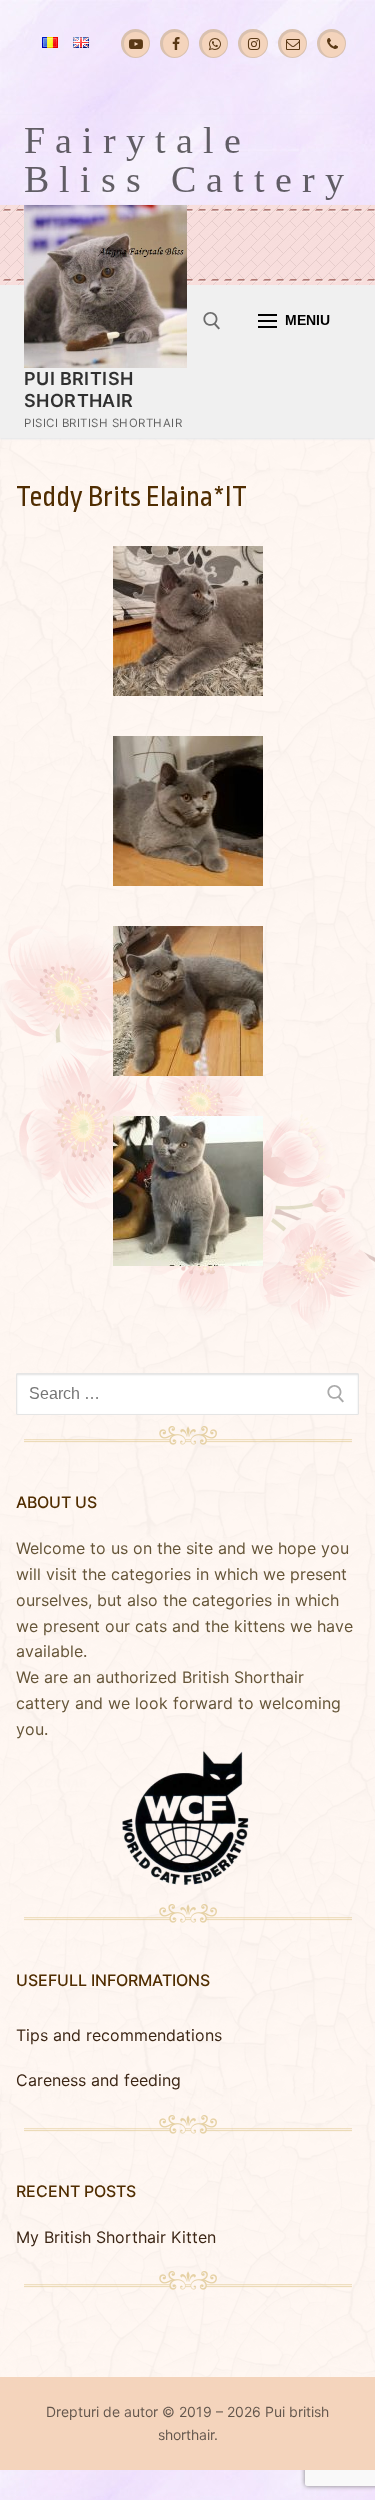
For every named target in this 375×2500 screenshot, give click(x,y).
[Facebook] (174, 43)
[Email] (292, 43)
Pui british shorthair (79, 389)
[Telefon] (331, 43)
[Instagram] (252, 43)
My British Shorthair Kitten (116, 2237)
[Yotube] (135, 43)
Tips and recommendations (119, 2035)
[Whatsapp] (213, 43)
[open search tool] (212, 321)
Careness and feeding (98, 2080)
